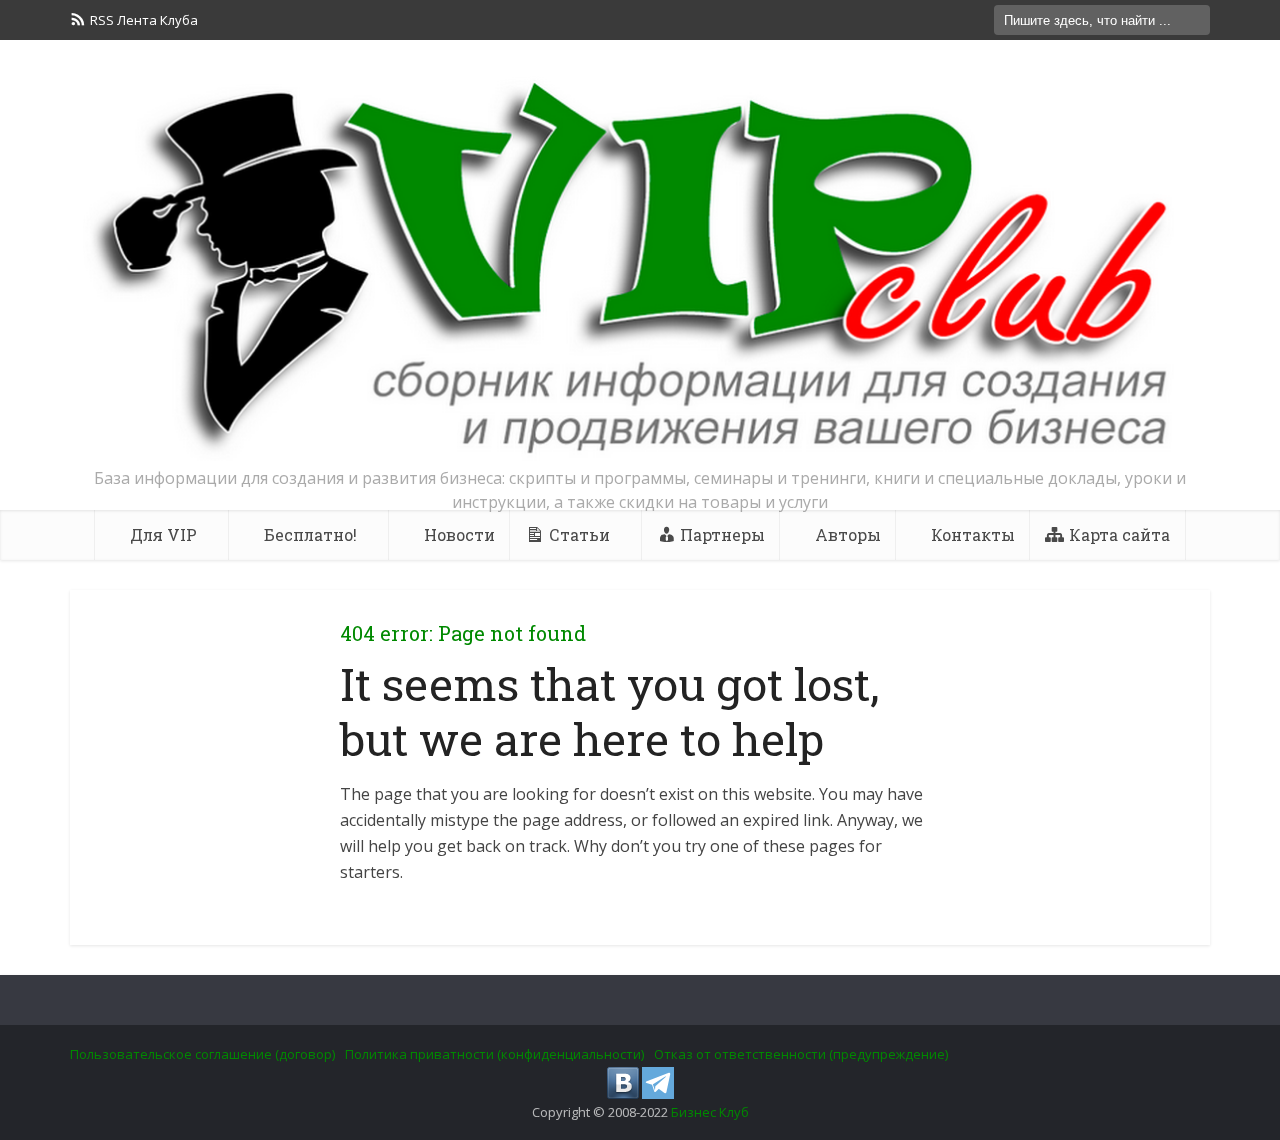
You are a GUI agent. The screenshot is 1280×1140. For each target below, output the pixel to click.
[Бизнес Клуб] (640, 268)
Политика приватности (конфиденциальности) (494, 1054)
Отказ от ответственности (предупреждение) (801, 1054)
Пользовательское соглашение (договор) (202, 1054)
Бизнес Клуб (710, 1112)
